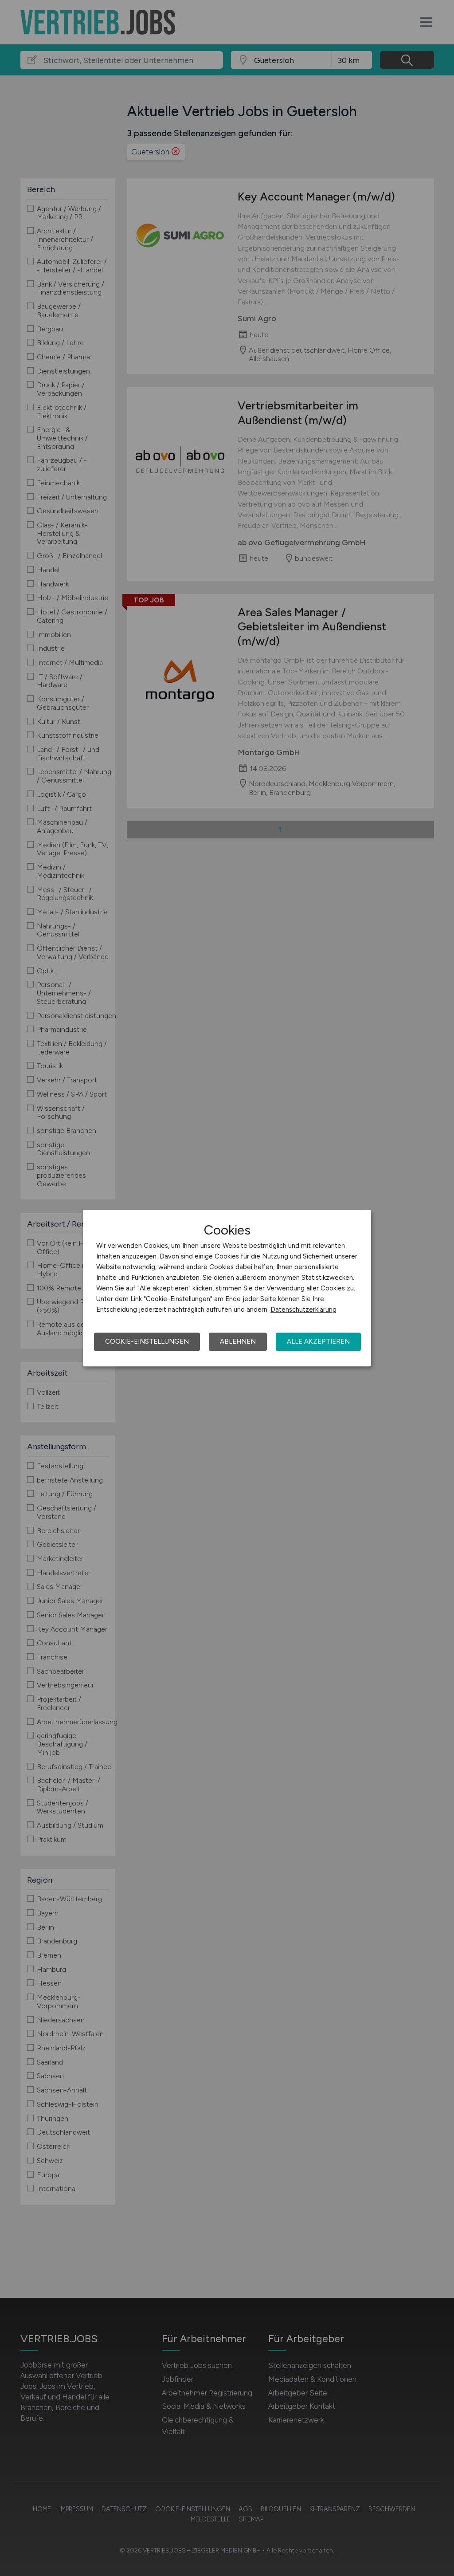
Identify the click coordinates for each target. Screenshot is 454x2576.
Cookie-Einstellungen (147, 1341)
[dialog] (227, 1288)
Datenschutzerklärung (303, 1310)
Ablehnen (238, 1341)
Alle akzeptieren (318, 1341)
